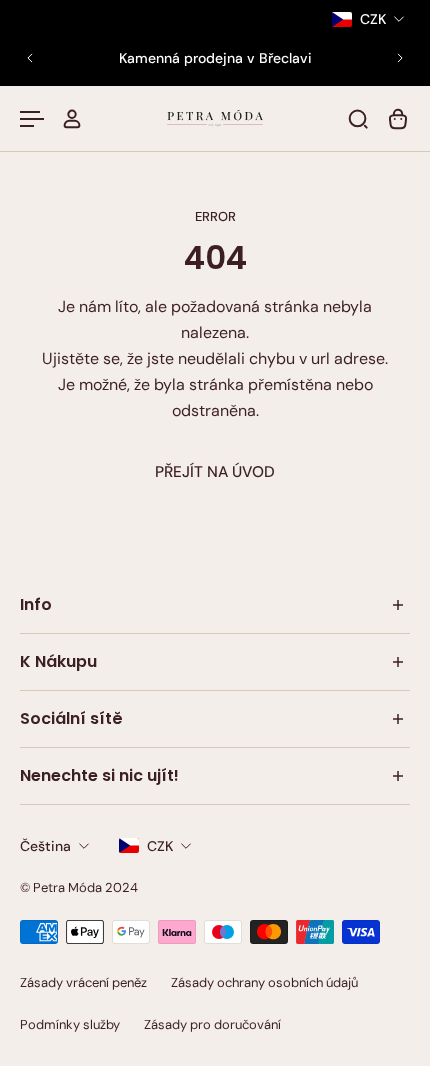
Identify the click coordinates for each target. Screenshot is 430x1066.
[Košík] (398, 119)
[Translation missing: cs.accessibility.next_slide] (400, 58)
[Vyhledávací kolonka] (358, 119)
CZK (160, 846)
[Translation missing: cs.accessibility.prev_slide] (30, 58)
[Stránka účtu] (72, 119)
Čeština (45, 846)
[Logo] (215, 118)
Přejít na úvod (215, 472)
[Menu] (32, 119)
